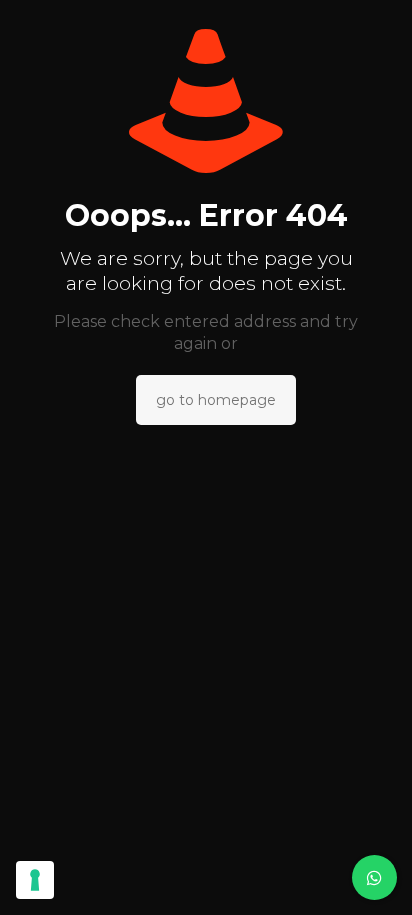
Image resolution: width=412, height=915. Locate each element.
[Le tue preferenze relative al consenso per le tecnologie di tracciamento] (35, 880)
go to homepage (216, 400)
